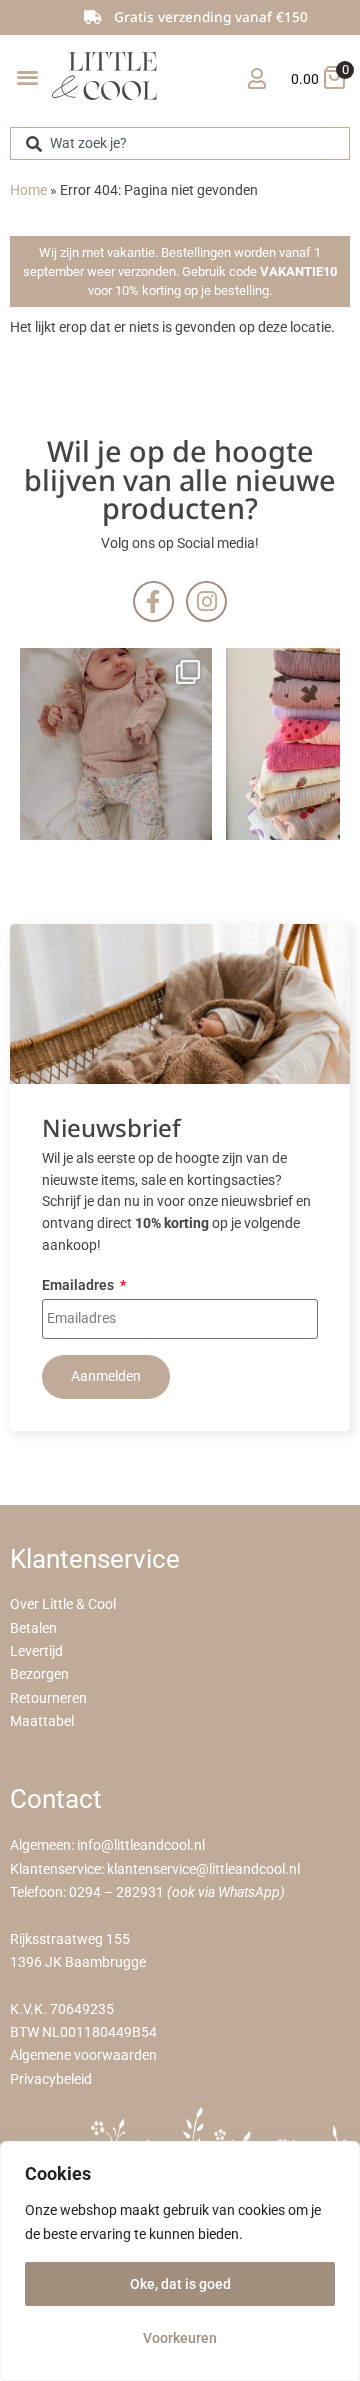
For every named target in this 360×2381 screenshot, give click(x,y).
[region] (180, 2261)
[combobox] (180, 143)
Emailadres (79, 1286)
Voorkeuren (180, 2338)
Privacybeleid (51, 2079)
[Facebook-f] (153, 601)
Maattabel (42, 1721)
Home (28, 190)
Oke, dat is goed (180, 2284)
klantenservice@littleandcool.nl (203, 1869)
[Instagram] (206, 601)
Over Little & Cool (63, 1604)
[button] (27, 76)
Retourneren (48, 1698)
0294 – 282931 (116, 1892)
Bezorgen (39, 1674)
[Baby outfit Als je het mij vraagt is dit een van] (116, 744)
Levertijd (36, 1651)
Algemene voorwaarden (83, 2055)
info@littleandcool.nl (141, 1845)
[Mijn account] (256, 78)
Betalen (33, 1628)
